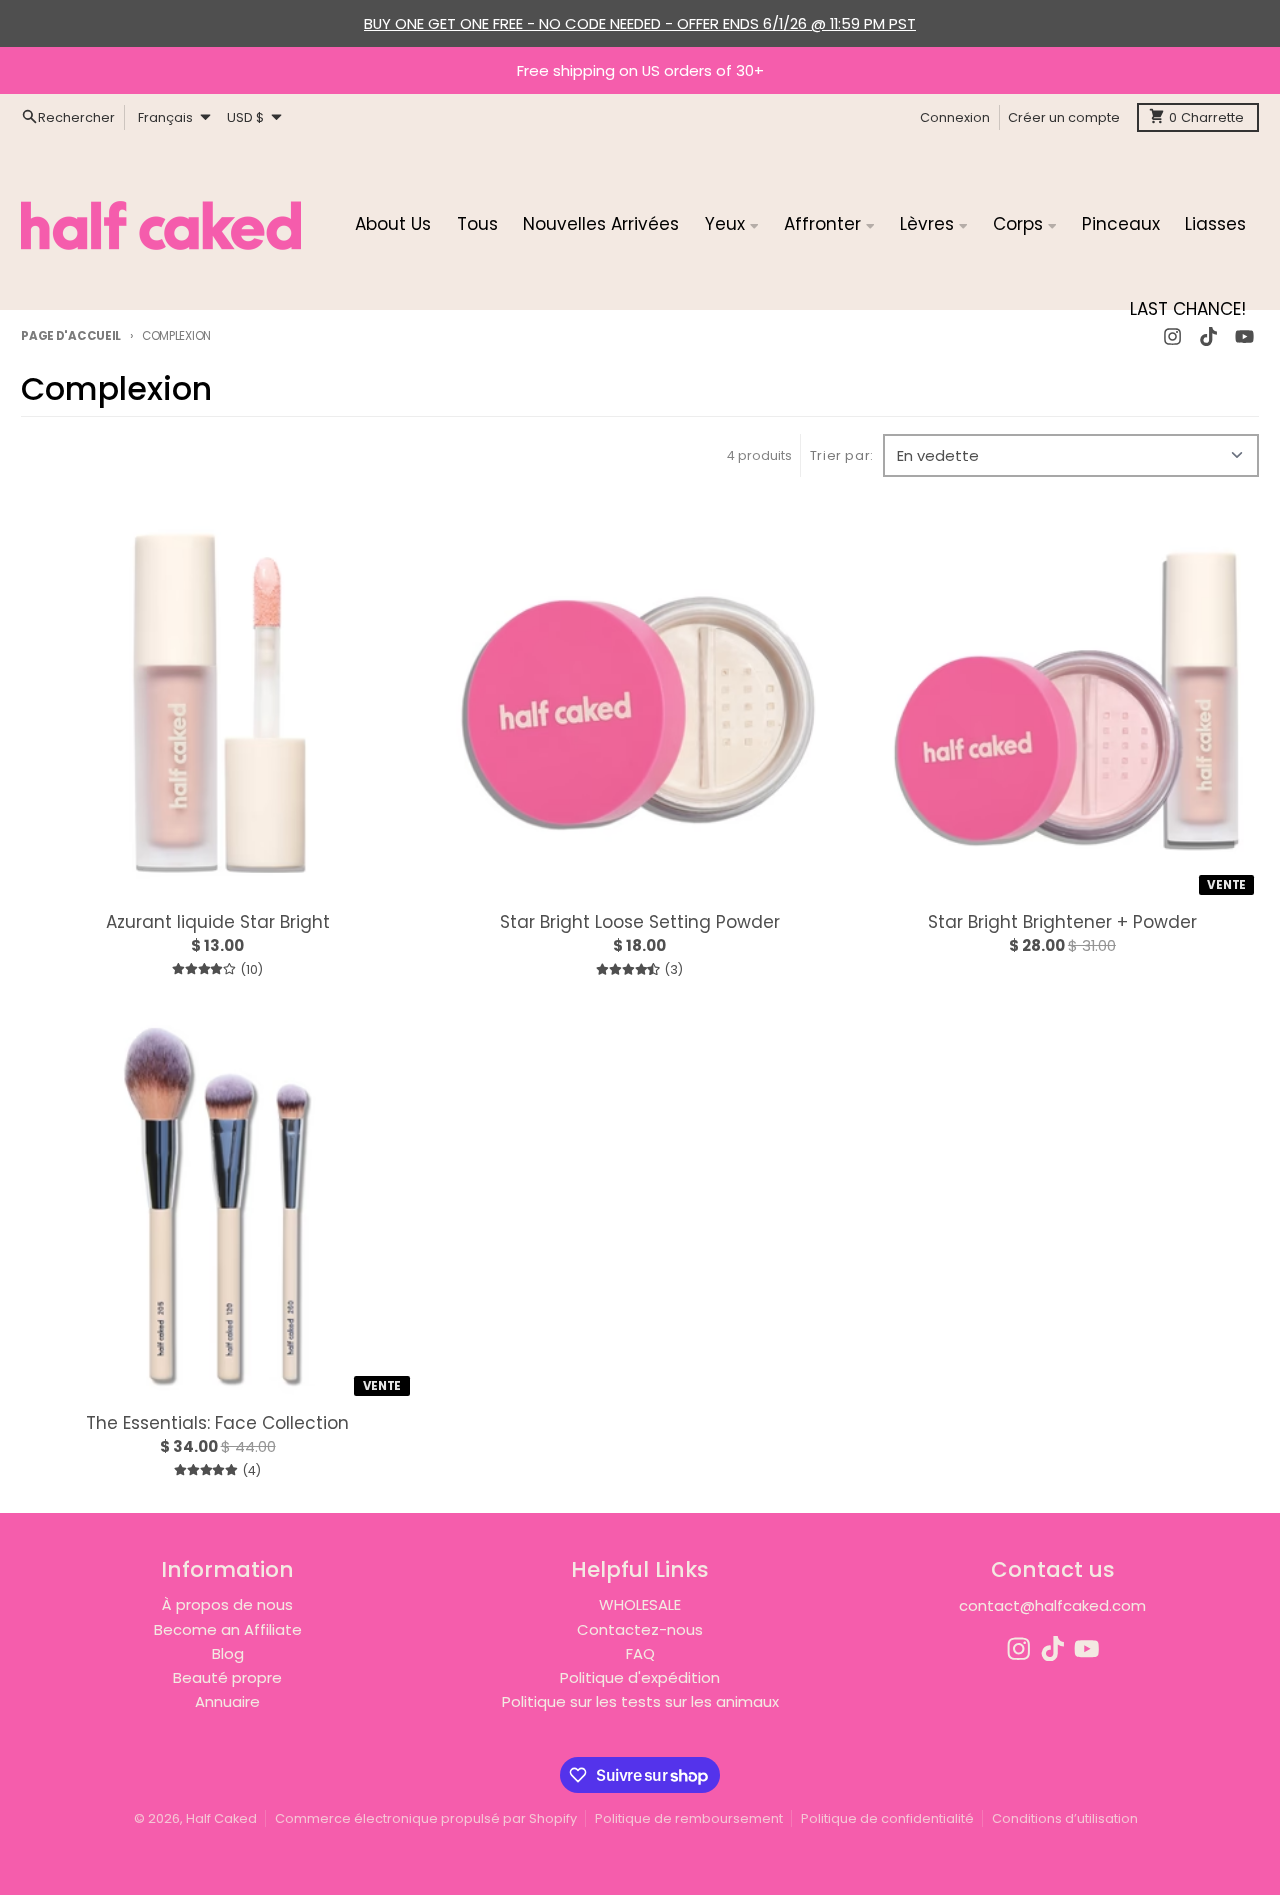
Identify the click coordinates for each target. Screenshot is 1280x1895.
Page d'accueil (71, 336)
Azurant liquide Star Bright (218, 922)
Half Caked (221, 1818)
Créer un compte (1064, 116)
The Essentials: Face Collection (217, 1423)
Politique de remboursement (689, 1818)
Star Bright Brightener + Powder (1062, 922)
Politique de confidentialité (887, 1818)
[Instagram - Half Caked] (1019, 1649)
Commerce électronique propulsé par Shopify (426, 1818)
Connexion (955, 116)
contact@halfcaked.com (1052, 1605)
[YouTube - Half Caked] (1087, 1649)
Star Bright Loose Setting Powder (640, 922)
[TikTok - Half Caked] (1053, 1649)
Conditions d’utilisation (1065, 1818)
